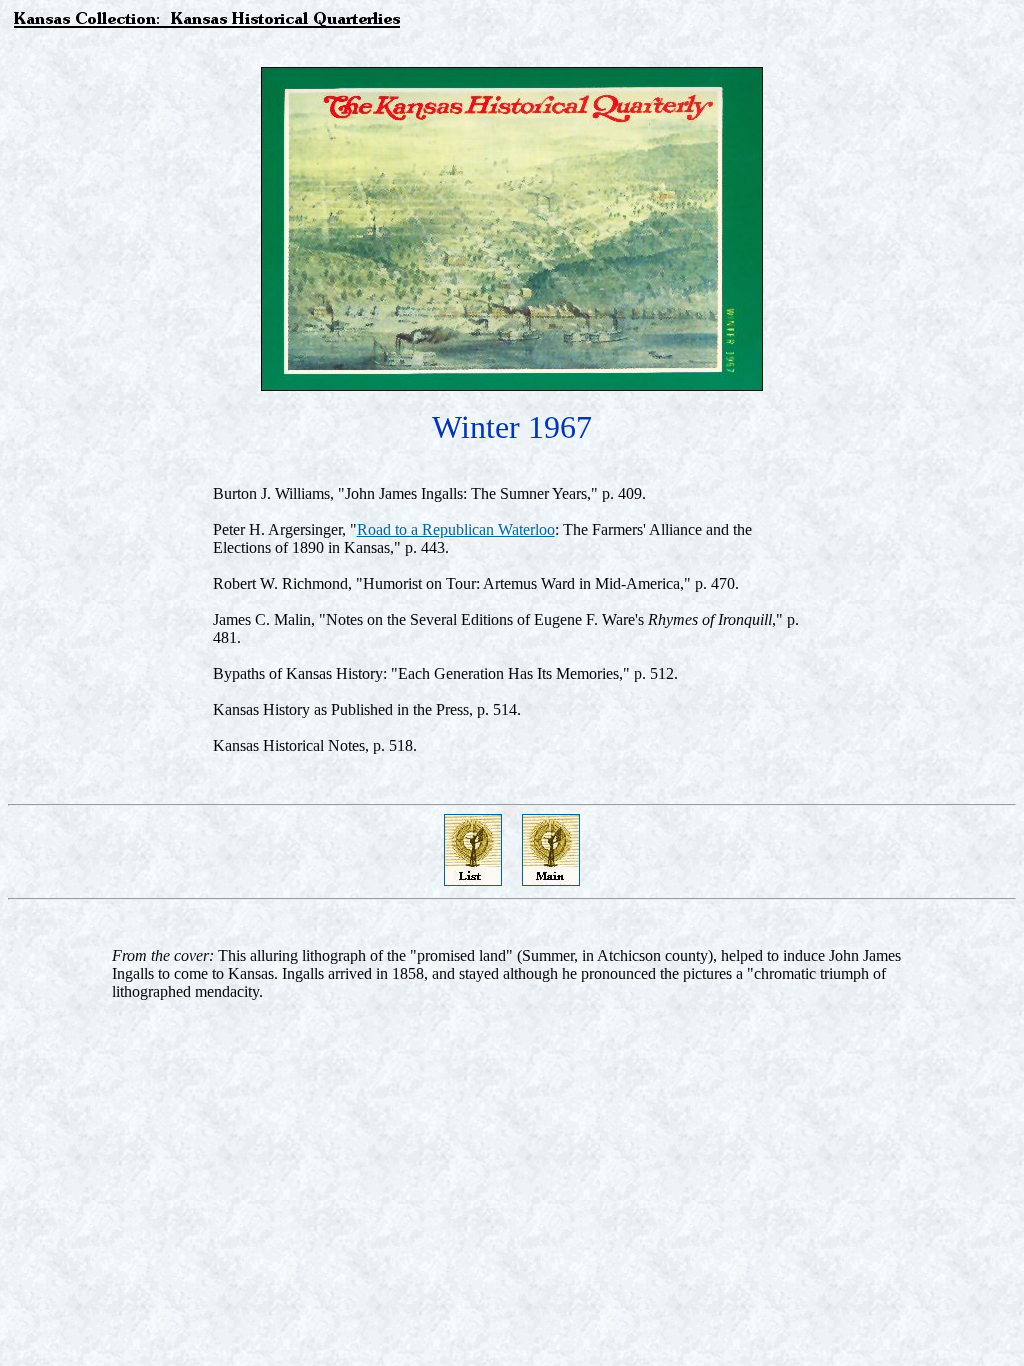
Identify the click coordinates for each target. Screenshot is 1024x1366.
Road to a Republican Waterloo (456, 529)
